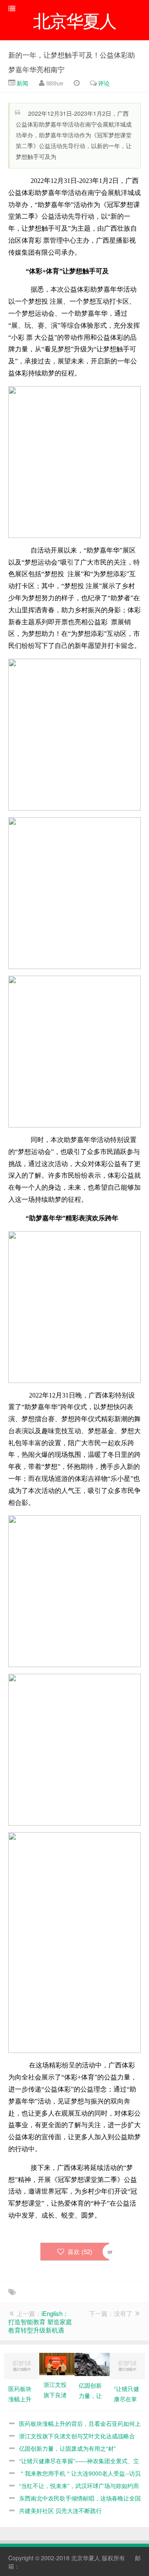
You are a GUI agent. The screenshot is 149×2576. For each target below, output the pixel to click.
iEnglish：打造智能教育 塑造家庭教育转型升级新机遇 (40, 2322)
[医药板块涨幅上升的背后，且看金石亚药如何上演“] (22, 2365)
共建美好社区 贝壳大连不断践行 (60, 2510)
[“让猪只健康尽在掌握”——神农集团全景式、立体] (127, 2365)
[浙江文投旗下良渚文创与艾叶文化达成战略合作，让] (57, 2363)
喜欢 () (79, 2251)
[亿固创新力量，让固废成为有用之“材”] (92, 2364)
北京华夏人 (86, 2558)
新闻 (22, 83)
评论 (104, 83)
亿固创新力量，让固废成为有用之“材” (67, 2448)
